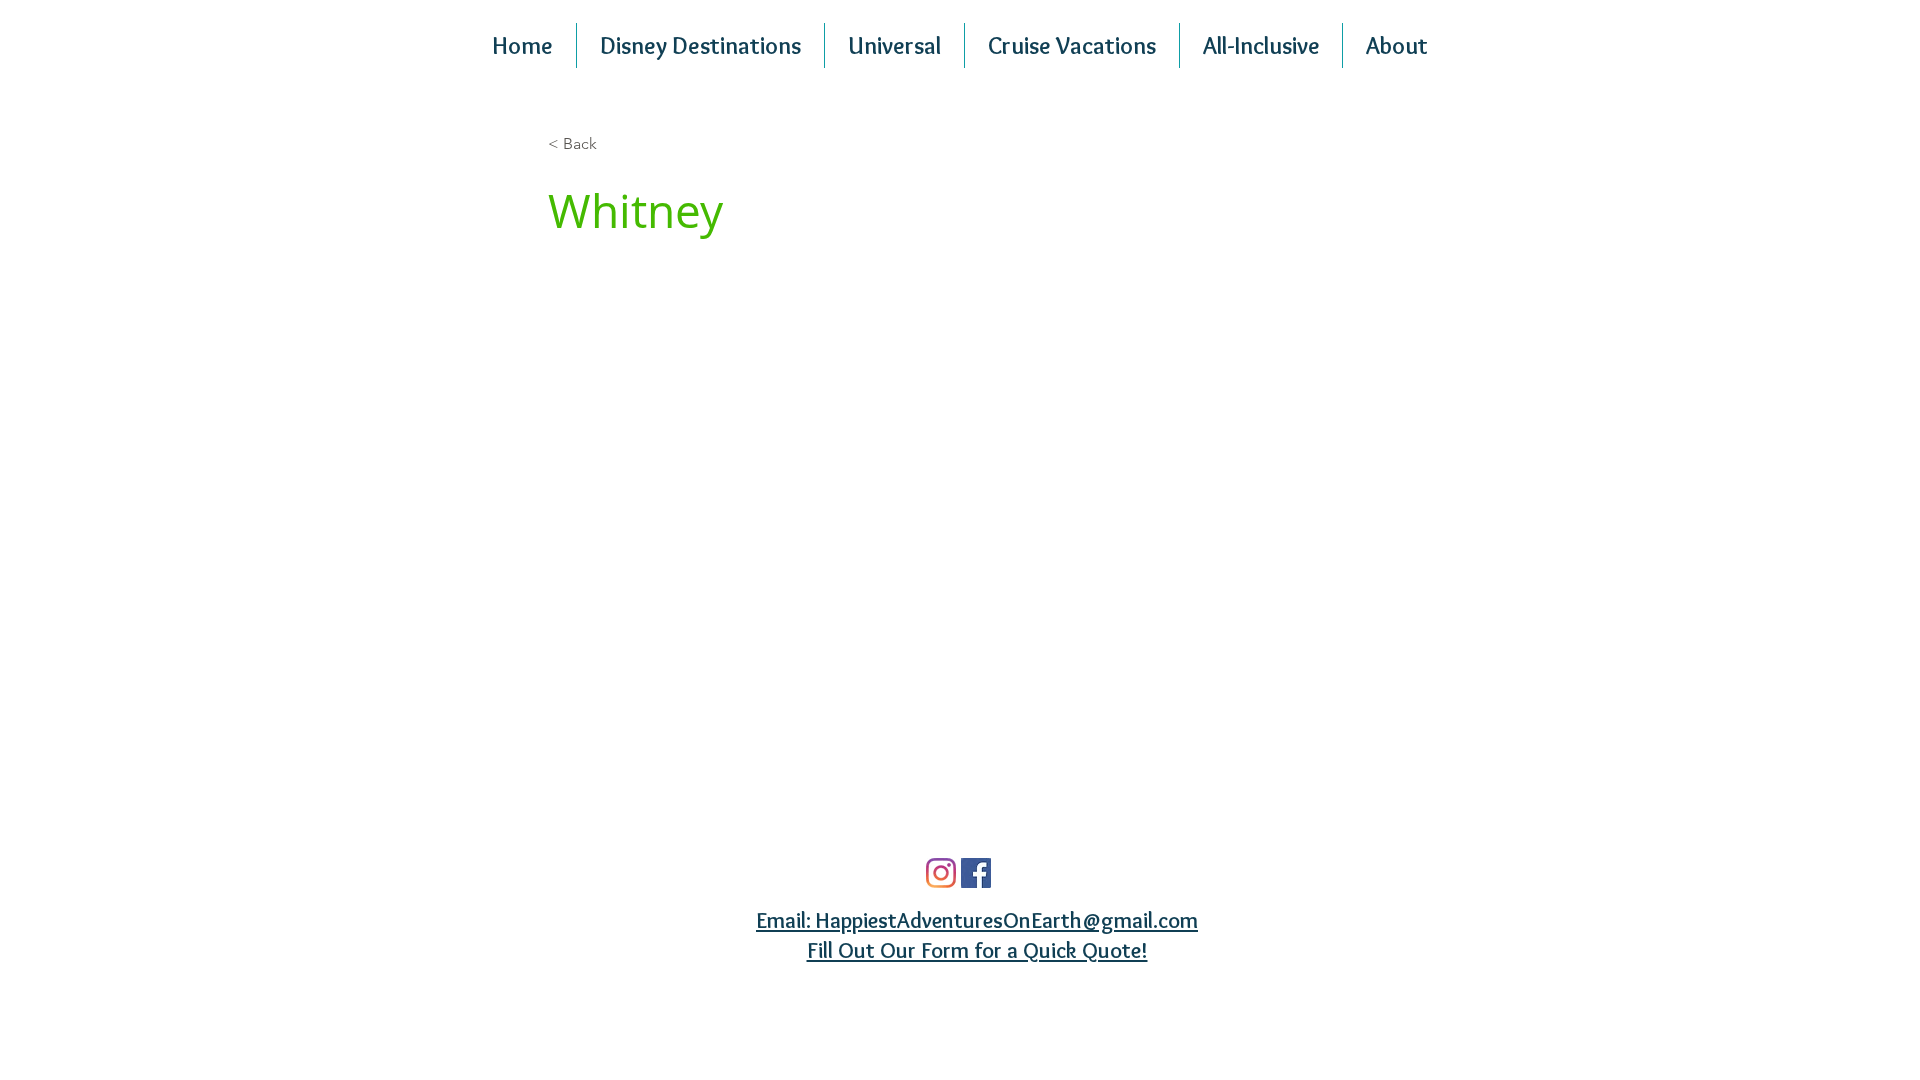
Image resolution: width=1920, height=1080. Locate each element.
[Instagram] (941, 873)
